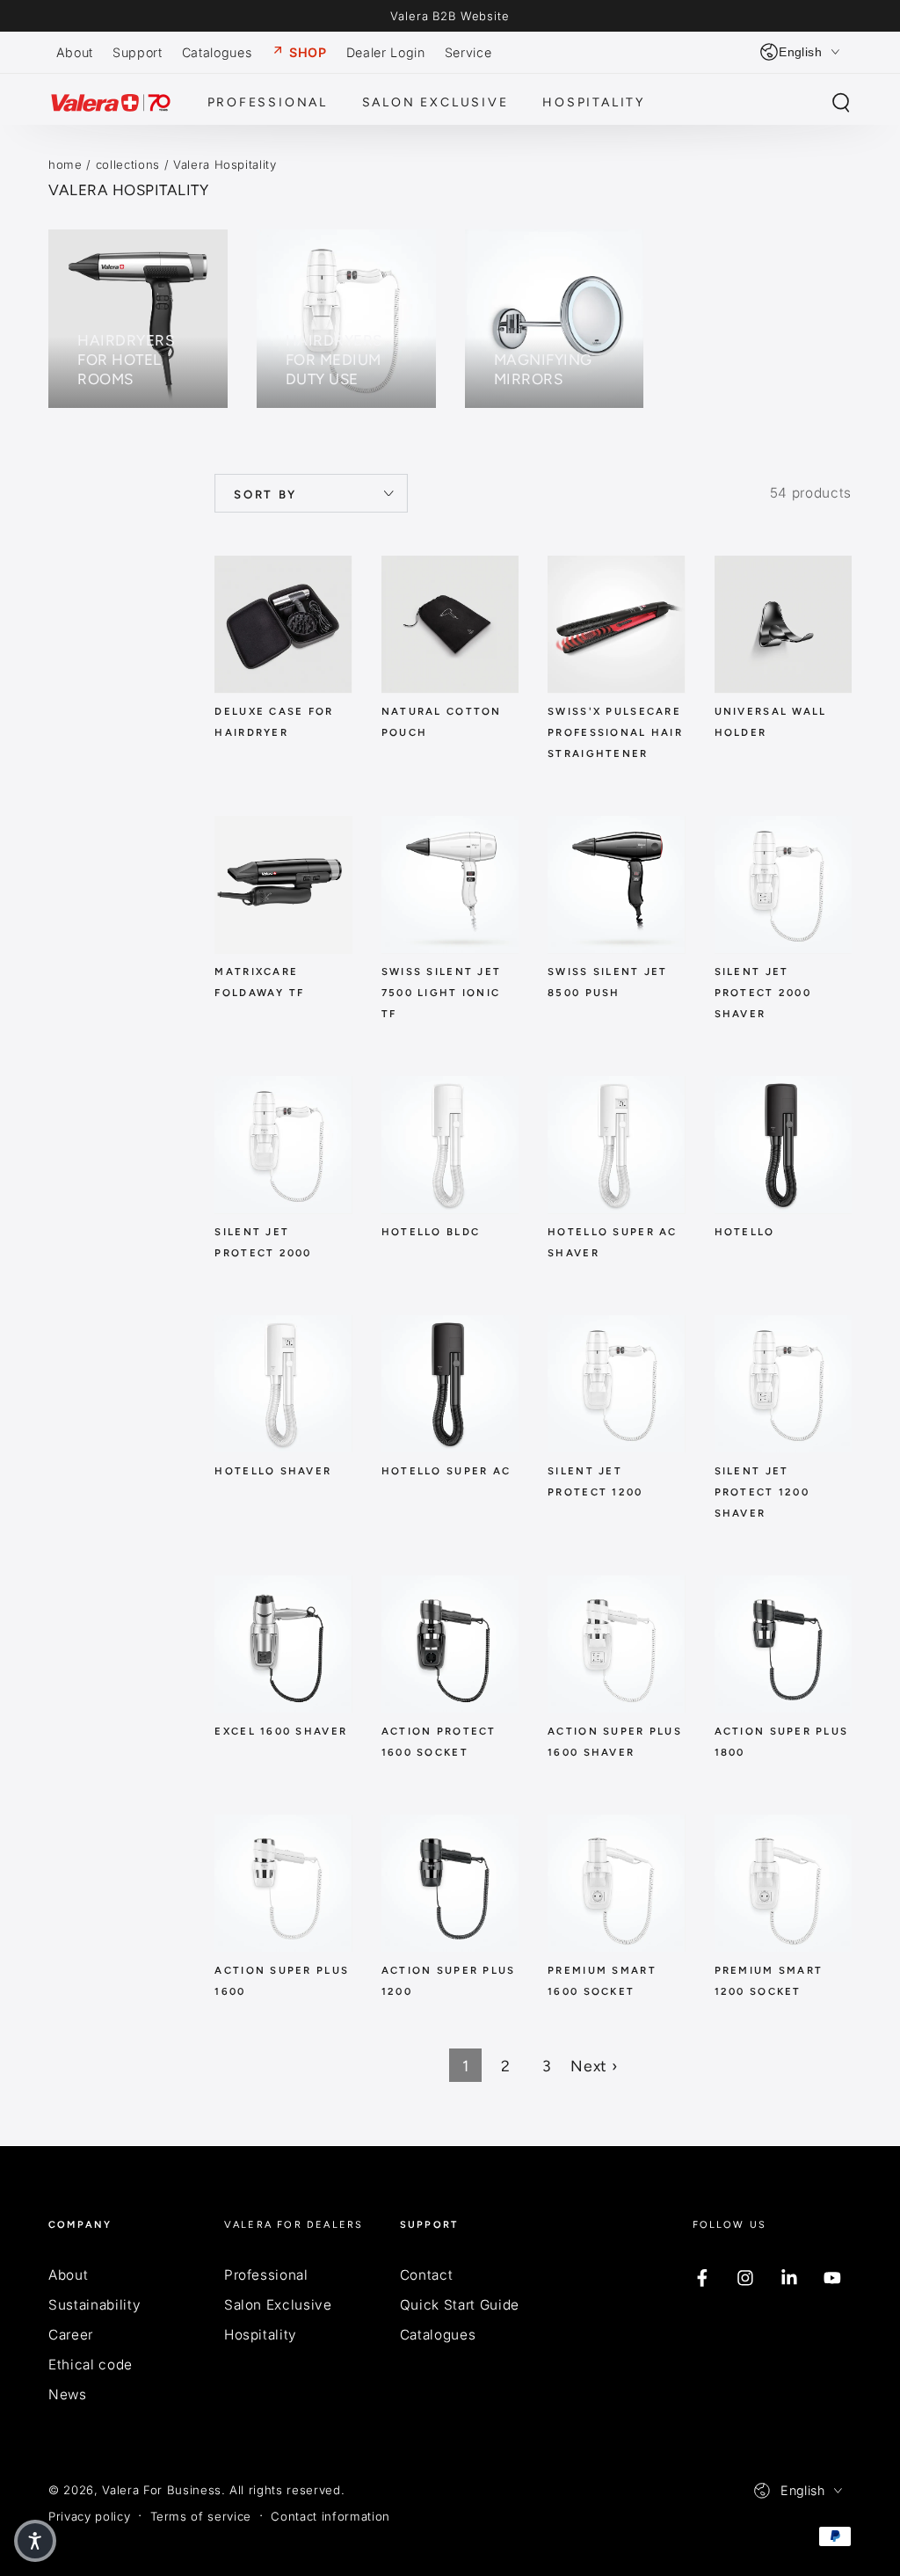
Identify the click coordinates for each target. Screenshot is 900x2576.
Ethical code (91, 2365)
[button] (841, 103)
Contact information (330, 2516)
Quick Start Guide (460, 2305)
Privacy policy (89, 2516)
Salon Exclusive (278, 2305)
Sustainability (94, 2305)
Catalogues (438, 2335)
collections (128, 164)
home (65, 164)
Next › (594, 2066)
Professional (266, 2275)
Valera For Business (162, 2490)
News (68, 2394)
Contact (427, 2275)
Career (71, 2335)
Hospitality (261, 2335)
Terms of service (201, 2516)
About (68, 2275)
